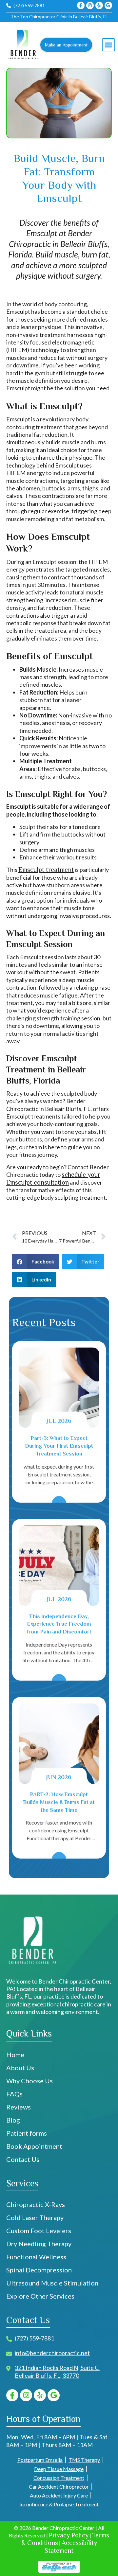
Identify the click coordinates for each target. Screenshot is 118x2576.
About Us (20, 2068)
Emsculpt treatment (46, 870)
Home (15, 2055)
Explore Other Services (40, 2296)
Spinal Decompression (40, 2270)
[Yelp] (99, 5)
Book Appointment (34, 2146)
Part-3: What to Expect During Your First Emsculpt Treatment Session (59, 1446)
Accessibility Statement (71, 2546)
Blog (13, 2120)
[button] (108, 45)
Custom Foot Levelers (39, 2231)
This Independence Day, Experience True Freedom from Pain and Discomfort (59, 1624)
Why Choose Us (29, 2081)
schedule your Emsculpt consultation (53, 1178)
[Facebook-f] (81, 5)
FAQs (14, 2094)
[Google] (108, 5)
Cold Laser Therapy (35, 2217)
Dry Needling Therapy (39, 2244)
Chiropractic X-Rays (36, 2204)
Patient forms (27, 2133)
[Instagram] (90, 5)
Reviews (19, 2107)
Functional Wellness (36, 2257)
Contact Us (23, 2159)
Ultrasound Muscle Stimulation (52, 2283)
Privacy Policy (69, 2535)
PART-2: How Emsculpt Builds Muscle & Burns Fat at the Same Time (59, 1802)
